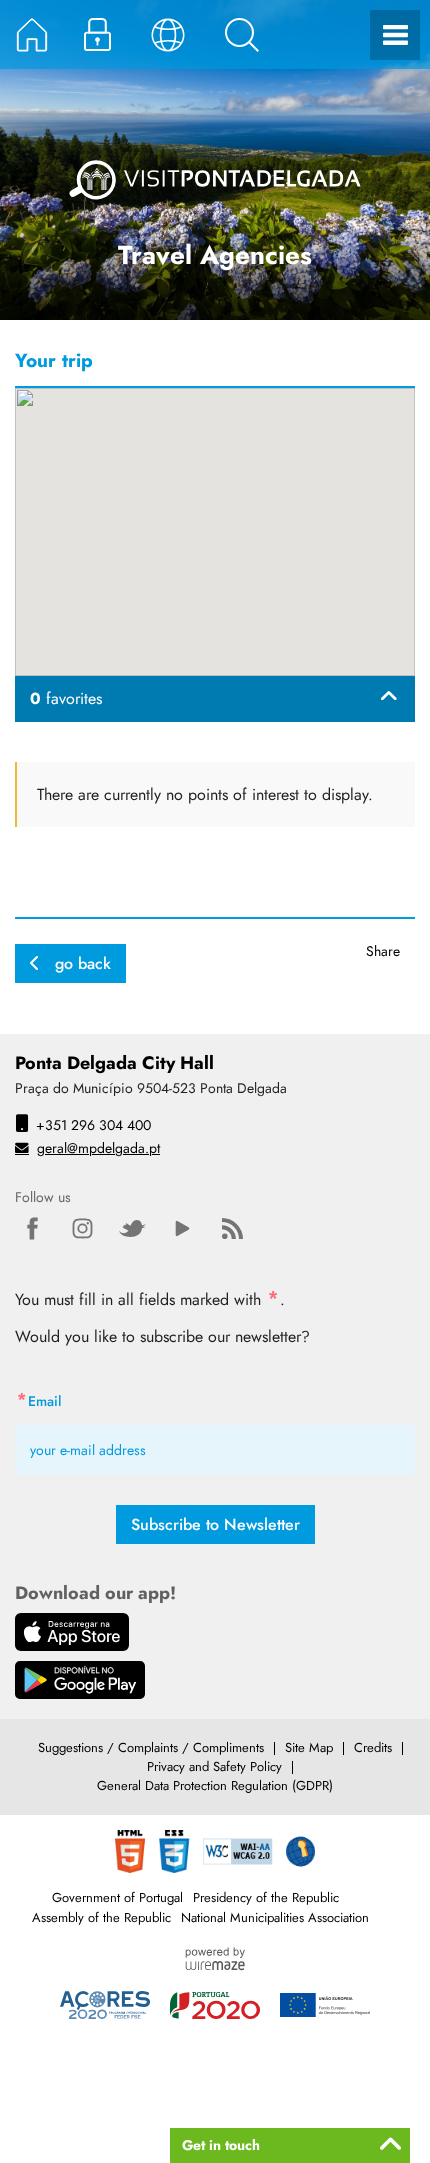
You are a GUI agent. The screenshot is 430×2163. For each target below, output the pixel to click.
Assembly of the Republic (101, 1917)
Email (80, 1398)
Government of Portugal (117, 1897)
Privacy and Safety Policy (214, 1766)
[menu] (395, 35)
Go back (83, 963)
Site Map (309, 1747)
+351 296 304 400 (93, 1125)
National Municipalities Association (275, 1917)
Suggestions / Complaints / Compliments (151, 1747)
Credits (373, 1747)
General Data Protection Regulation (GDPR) (215, 1785)
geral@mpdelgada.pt (98, 1148)
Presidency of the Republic (266, 1897)
